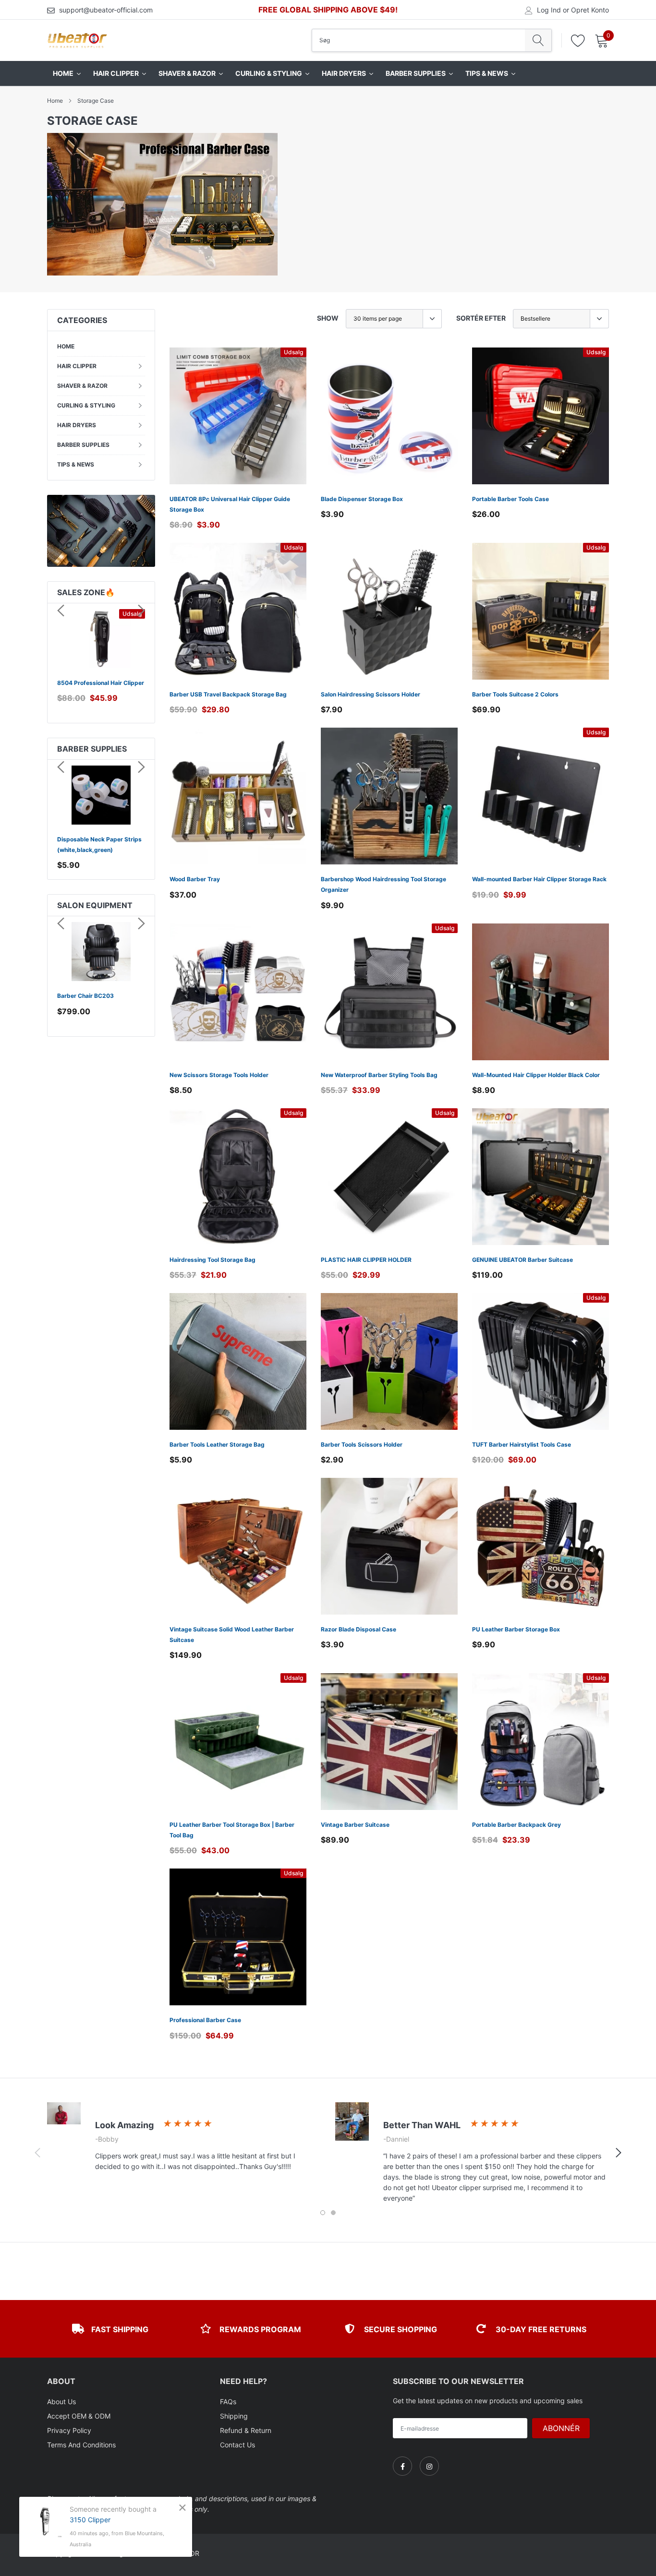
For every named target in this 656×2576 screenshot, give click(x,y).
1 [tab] (323, 2213)
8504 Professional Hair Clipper (101, 683)
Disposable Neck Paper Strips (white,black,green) (99, 845)
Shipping (234, 2416)
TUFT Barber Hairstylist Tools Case (522, 1444)
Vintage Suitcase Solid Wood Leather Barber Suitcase (232, 1635)
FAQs (228, 2402)
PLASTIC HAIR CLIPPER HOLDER (366, 1260)
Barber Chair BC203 (85, 996)
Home (55, 101)
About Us (61, 2402)
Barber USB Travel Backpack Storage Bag (228, 694)
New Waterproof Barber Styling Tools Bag (379, 1075)
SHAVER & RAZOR (82, 386)
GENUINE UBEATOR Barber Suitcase (522, 1260)
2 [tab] (333, 2213)
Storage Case (96, 101)
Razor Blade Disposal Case (358, 1629)
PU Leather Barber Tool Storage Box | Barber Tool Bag (232, 1830)
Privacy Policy (69, 2430)
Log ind (549, 10)
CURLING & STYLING (86, 405)
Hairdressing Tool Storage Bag (213, 1260)
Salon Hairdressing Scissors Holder (371, 694)
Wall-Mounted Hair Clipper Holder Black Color (536, 1075)
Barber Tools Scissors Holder (362, 1444)
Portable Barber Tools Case (510, 499)
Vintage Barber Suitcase (355, 1825)
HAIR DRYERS (77, 425)
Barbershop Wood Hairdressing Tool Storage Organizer (383, 884)
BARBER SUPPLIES (83, 445)
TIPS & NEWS (76, 464)
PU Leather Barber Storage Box (516, 1629)
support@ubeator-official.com (106, 10)
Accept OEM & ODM (79, 2416)
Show (328, 318)
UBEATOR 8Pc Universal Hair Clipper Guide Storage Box (230, 504)
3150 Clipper (90, 2520)
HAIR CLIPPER (77, 366)
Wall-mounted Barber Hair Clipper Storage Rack (539, 879)
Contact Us (237, 2445)
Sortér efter (481, 318)
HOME (66, 346)
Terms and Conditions (81, 2445)
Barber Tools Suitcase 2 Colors (515, 694)
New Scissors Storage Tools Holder (219, 1075)
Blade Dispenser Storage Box (362, 499)
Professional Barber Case (205, 2020)
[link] (238, 416)
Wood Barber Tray (195, 879)
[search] (538, 40)
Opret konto (590, 10)
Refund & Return (246, 2430)
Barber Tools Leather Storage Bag (217, 1444)
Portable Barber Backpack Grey (516, 1825)
